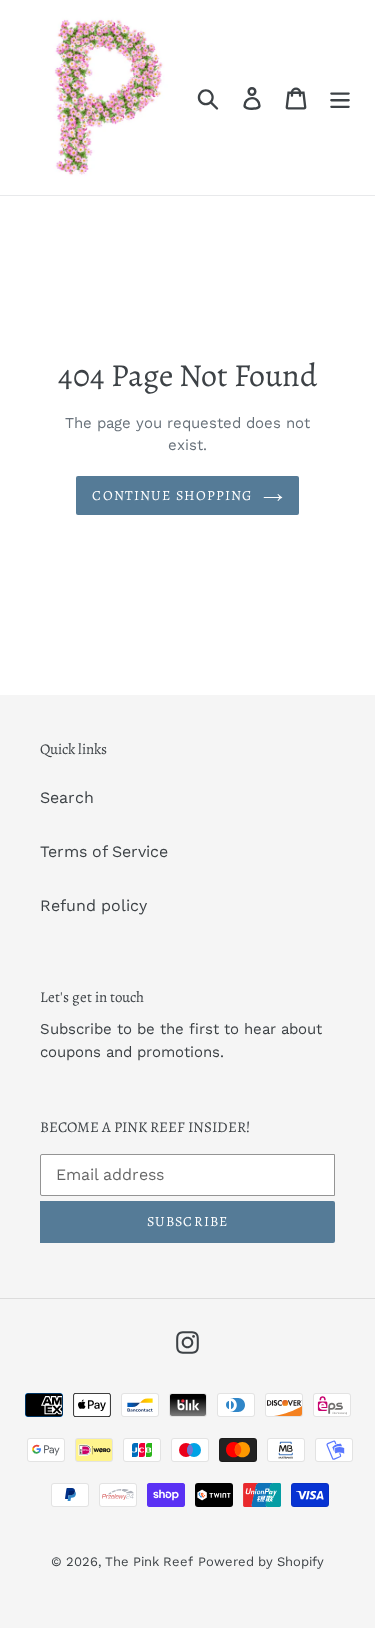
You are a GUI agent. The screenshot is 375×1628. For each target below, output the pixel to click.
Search (67, 797)
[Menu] (340, 97)
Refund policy (93, 905)
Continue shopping (172, 495)
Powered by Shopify (261, 1561)
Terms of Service (104, 851)
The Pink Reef (149, 1561)
